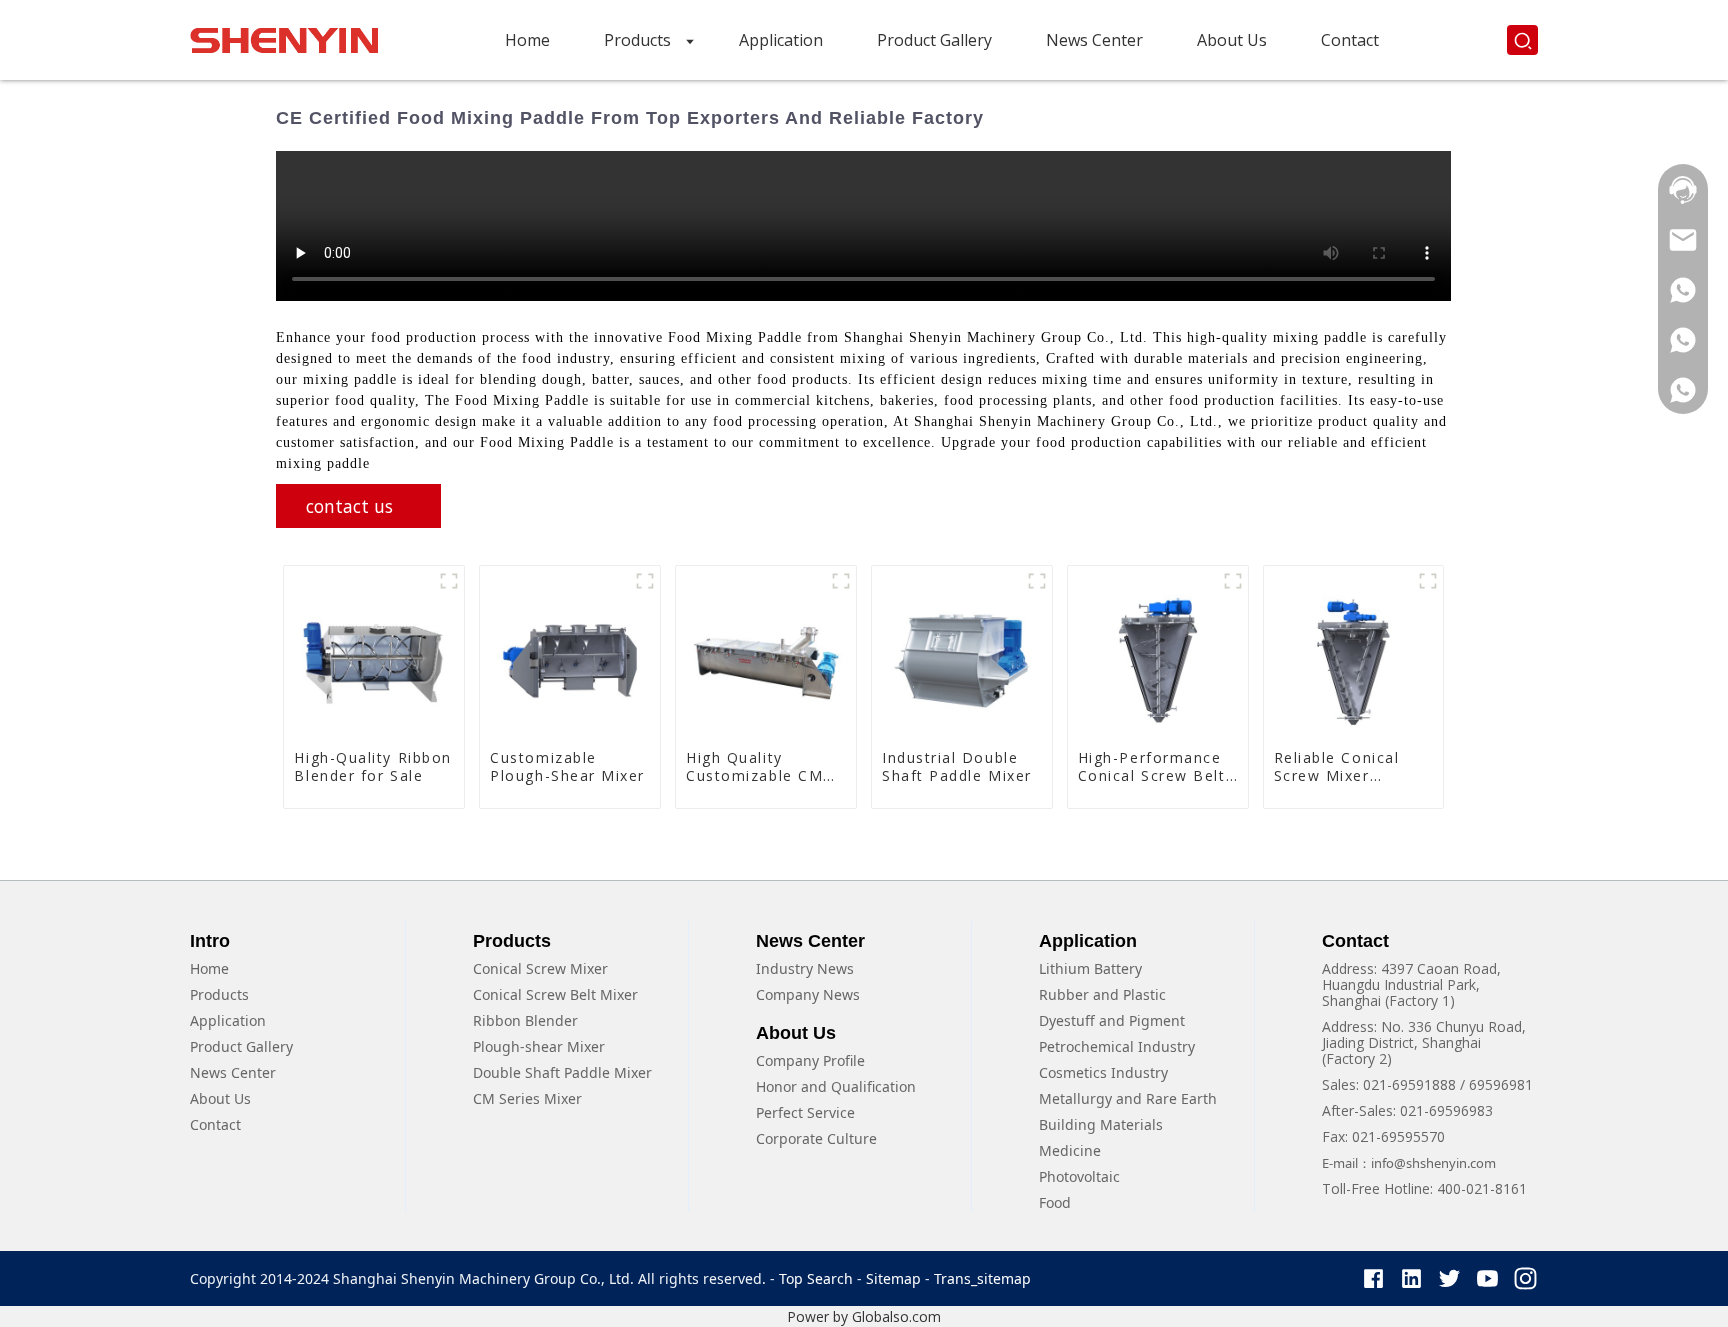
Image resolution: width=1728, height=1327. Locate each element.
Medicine (1070, 1150)
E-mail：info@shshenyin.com (1409, 1163)
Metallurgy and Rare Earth (1128, 1098)
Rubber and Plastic (1102, 994)
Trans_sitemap (982, 1278)
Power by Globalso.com (864, 1316)
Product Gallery (241, 1046)
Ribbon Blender (525, 1020)
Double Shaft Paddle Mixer (562, 1072)
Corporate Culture (816, 1138)
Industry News (805, 968)
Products (219, 994)
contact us (349, 506)
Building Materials (1101, 1124)
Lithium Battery (1090, 968)
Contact (215, 1124)
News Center (233, 1072)
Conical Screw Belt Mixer (555, 994)
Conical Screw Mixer (540, 968)
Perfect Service (805, 1112)
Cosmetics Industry (1103, 1072)
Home (209, 968)
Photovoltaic (1079, 1176)
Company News (808, 994)
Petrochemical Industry (1117, 1046)
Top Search (818, 1278)
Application (228, 1020)
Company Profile (810, 1060)
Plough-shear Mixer (539, 1046)
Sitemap (893, 1278)
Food (1055, 1202)
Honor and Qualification (836, 1086)
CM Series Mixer (527, 1098)
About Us (220, 1098)
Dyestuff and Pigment (1112, 1020)
